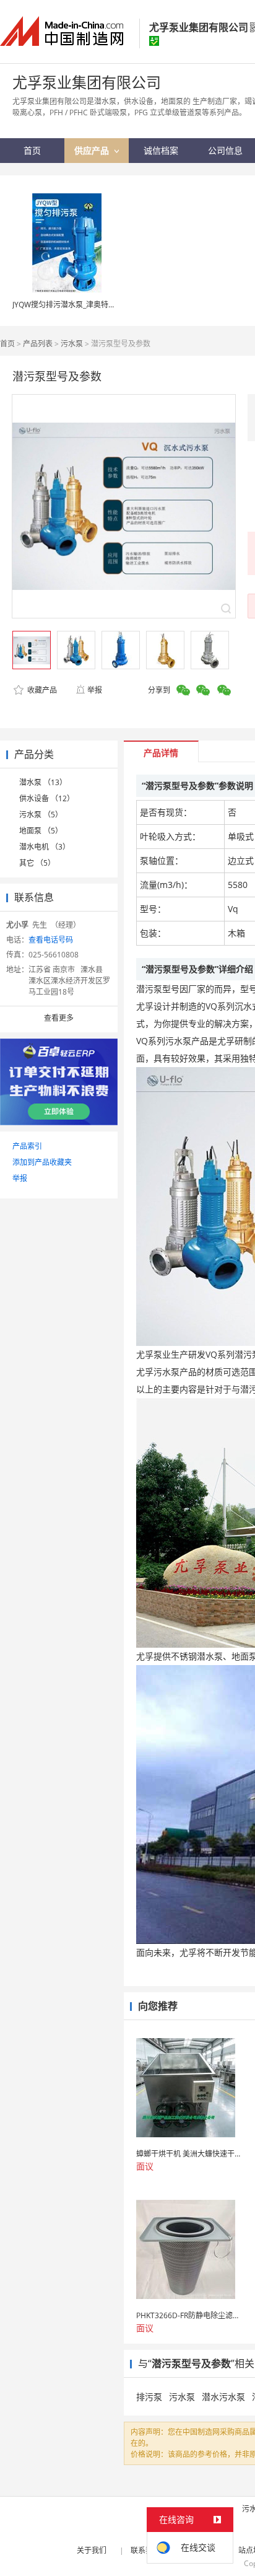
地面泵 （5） (41, 831)
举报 (95, 690)
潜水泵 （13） (43, 782)
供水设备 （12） (47, 798)
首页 (7, 344)
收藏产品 (41, 690)
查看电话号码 (51, 940)
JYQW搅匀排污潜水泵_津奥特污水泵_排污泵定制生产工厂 (106, 305)
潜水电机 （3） (45, 847)
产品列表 (38, 344)
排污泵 (149, 2397)
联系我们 (145, 2550)
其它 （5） (37, 863)
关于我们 (92, 2550)
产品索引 (27, 1146)
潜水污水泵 (223, 2397)
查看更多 (59, 1018)
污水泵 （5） (41, 815)
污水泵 (72, 344)
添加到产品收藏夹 (42, 1162)
